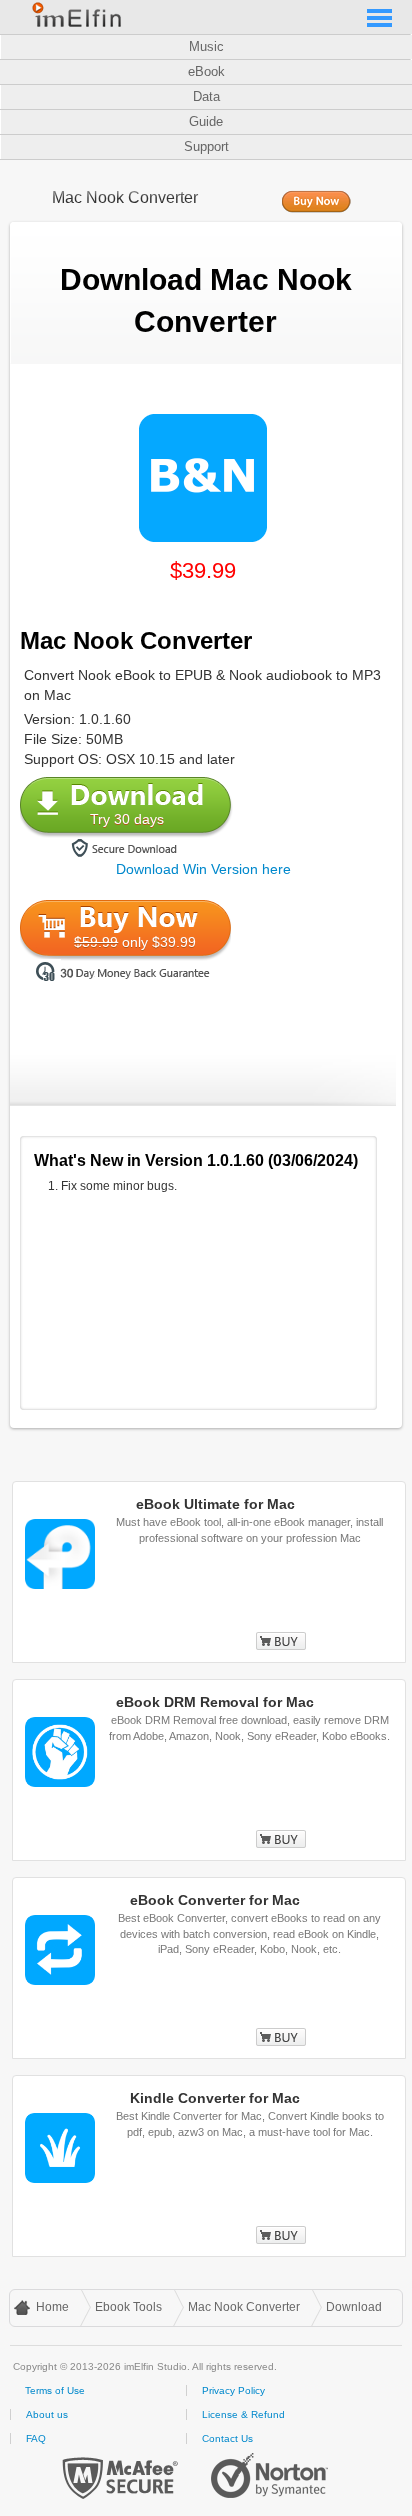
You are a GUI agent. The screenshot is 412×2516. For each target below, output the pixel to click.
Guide (206, 121)
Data (206, 96)
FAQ (36, 2438)
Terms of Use (55, 2390)
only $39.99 (135, 942)
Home (52, 2307)
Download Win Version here (203, 869)
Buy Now (316, 202)
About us (47, 2414)
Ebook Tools (128, 2307)
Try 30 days (127, 819)
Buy (281, 1641)
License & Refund (243, 2414)
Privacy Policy (233, 2390)
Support (206, 146)
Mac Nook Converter (244, 2307)
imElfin (78, 15)
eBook (206, 71)
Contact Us (227, 2438)
